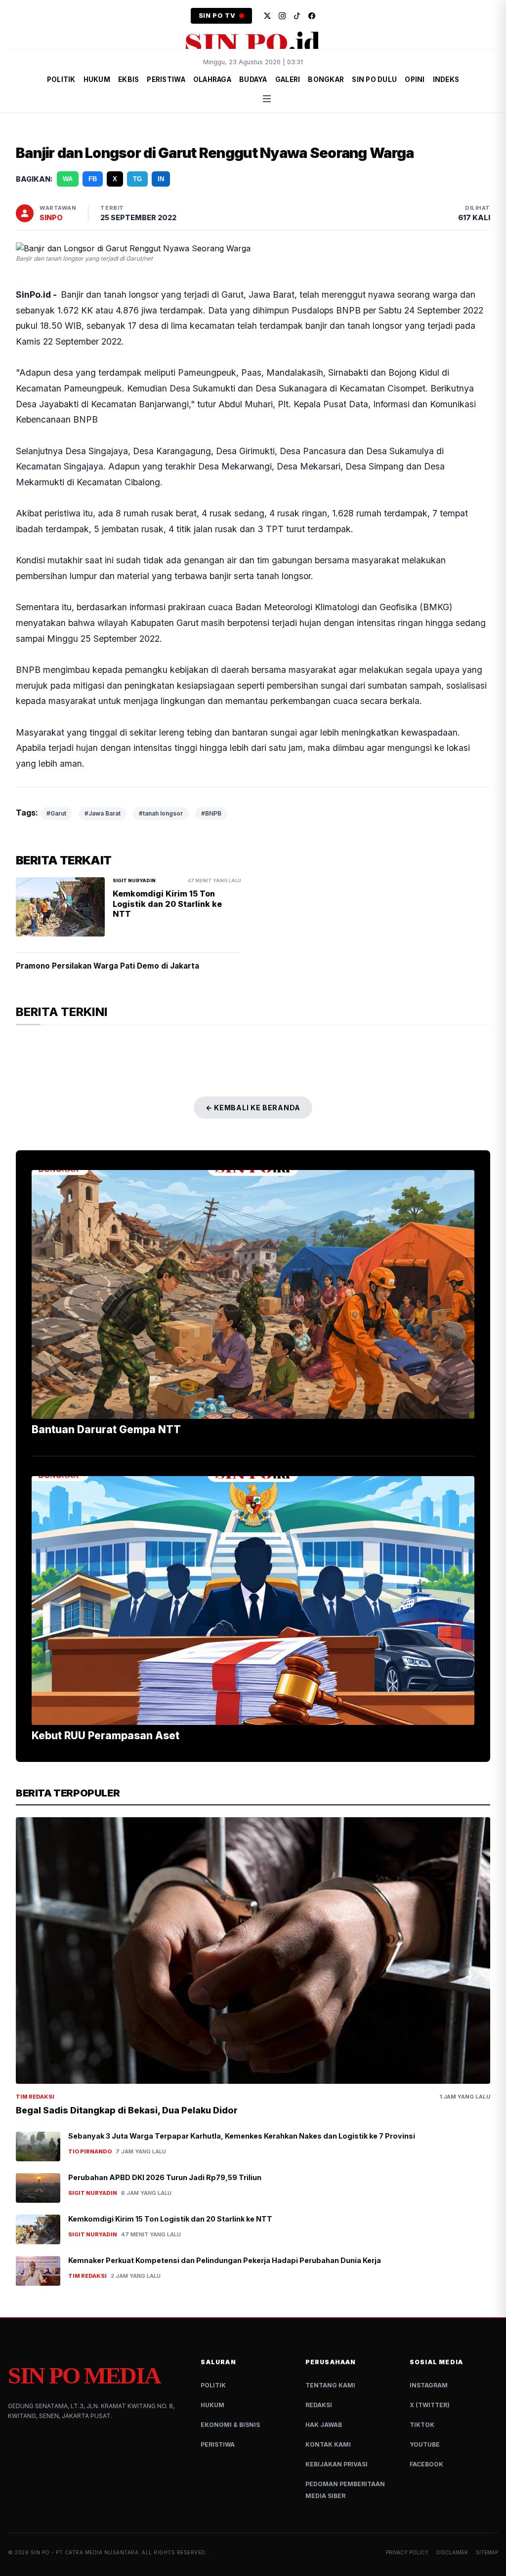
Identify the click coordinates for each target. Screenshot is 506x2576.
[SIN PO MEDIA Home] (253, 42)
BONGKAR (326, 79)
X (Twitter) (430, 2393)
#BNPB (211, 801)
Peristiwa (218, 2433)
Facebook (426, 2452)
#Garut (56, 801)
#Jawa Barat (103, 801)
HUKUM (97, 79)
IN (161, 179)
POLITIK (61, 79)
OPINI (415, 79)
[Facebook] (312, 16)
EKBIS (128, 79)
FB (93, 179)
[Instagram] (282, 16)
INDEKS (446, 79)
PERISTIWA (166, 79)
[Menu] (267, 99)
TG (137, 179)
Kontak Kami (328, 2433)
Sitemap (487, 2540)
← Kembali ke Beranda (253, 1096)
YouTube (425, 2433)
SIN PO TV (217, 16)
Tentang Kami (330, 2373)
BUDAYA (253, 79)
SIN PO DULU (374, 79)
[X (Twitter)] (267, 16)
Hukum (212, 2393)
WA (68, 179)
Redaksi (319, 2393)
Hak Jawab (324, 2413)
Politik (213, 2373)
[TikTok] (297, 16)
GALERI (288, 79)
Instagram (429, 2373)
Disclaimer (452, 2540)
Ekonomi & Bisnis (230, 2413)
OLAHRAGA (212, 79)
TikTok (422, 2413)
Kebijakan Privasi (337, 2452)
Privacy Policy (407, 2540)
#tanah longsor (161, 801)
